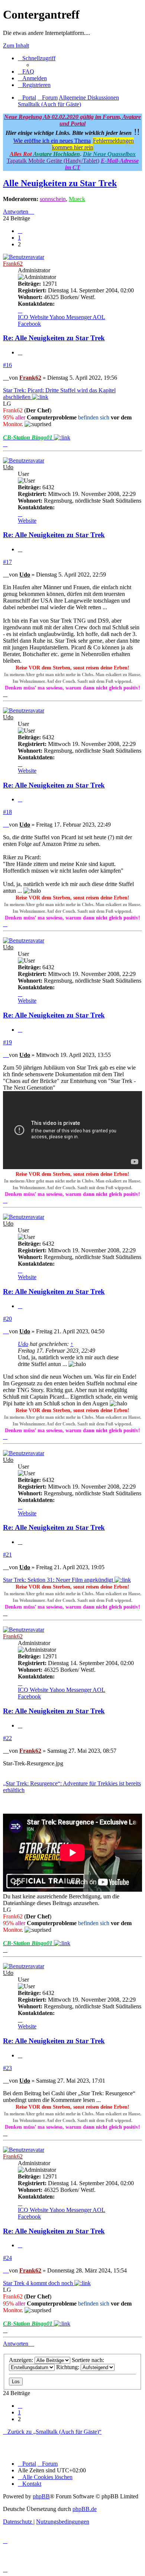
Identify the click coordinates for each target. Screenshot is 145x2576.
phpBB (41, 2496)
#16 (7, 365)
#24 (7, 2258)
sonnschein (53, 199)
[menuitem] (26, 72)
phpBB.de (85, 2509)
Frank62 (13, 264)
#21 (7, 1555)
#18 (7, 812)
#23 (7, 2068)
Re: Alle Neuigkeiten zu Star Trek (54, 338)
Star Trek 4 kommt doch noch (39, 2283)
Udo (8, 467)
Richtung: (68, 2367)
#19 (7, 1042)
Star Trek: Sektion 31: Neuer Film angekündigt (59, 1580)
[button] (20, 231)
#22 (7, 1738)
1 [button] (19, 238)
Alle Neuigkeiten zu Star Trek (60, 183)
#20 (7, 1319)
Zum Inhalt (16, 46)
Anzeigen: (22, 2360)
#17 (7, 562)
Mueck (77, 199)
